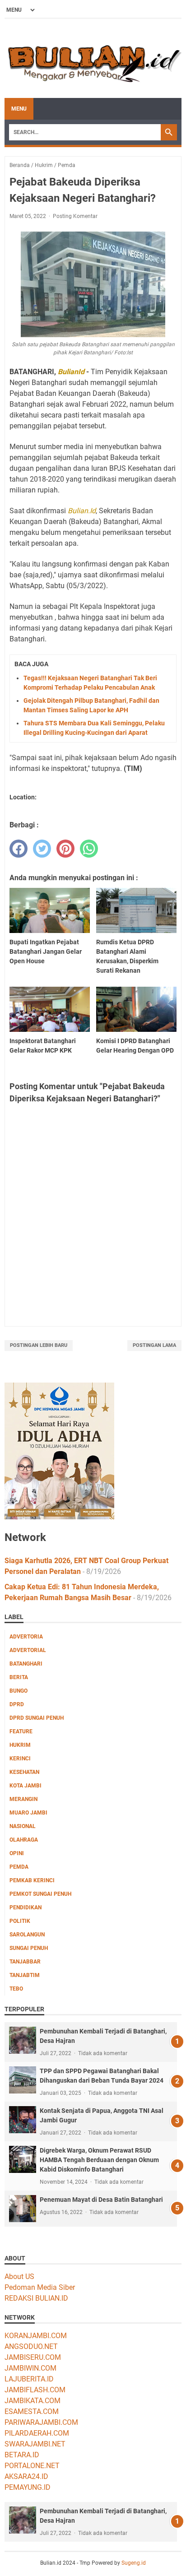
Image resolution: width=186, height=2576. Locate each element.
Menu (19, 109)
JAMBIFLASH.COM (35, 2390)
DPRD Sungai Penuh (37, 1718)
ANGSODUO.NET (31, 2346)
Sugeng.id (134, 2563)
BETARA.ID (22, 2455)
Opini (17, 1853)
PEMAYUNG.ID (28, 2487)
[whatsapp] (89, 849)
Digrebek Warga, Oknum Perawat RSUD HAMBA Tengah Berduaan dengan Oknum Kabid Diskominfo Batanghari (99, 2160)
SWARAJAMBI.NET (35, 2444)
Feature (21, 1731)
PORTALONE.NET (32, 2466)
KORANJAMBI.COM (36, 2336)
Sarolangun (27, 1935)
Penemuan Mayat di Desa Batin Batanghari (101, 2200)
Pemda (19, 1867)
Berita (19, 1677)
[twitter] (42, 849)
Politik (20, 1921)
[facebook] (19, 849)
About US (19, 2277)
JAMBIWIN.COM (30, 2368)
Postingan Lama (154, 1345)
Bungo (19, 1691)
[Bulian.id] (93, 58)
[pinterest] (65, 849)
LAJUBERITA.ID (29, 2379)
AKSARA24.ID (26, 2476)
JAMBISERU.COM (33, 2357)
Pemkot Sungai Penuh (40, 1894)
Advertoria (26, 1637)
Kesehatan (24, 1772)
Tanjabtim (25, 1975)
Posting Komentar (75, 216)
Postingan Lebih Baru (39, 1345)
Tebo (16, 1989)
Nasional (23, 1826)
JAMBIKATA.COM (33, 2401)
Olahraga (24, 1840)
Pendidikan (26, 1908)
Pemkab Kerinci (32, 1880)
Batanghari (26, 1664)
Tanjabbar (25, 1962)
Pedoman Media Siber (40, 2287)
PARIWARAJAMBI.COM (41, 2422)
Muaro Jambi (28, 1813)
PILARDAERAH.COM (37, 2433)
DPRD (17, 1704)
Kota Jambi (26, 1786)
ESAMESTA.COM (32, 2411)
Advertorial (28, 1650)
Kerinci (20, 1759)
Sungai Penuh (29, 1948)
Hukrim (20, 1745)
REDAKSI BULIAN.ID (36, 2298)
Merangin (23, 1799)
